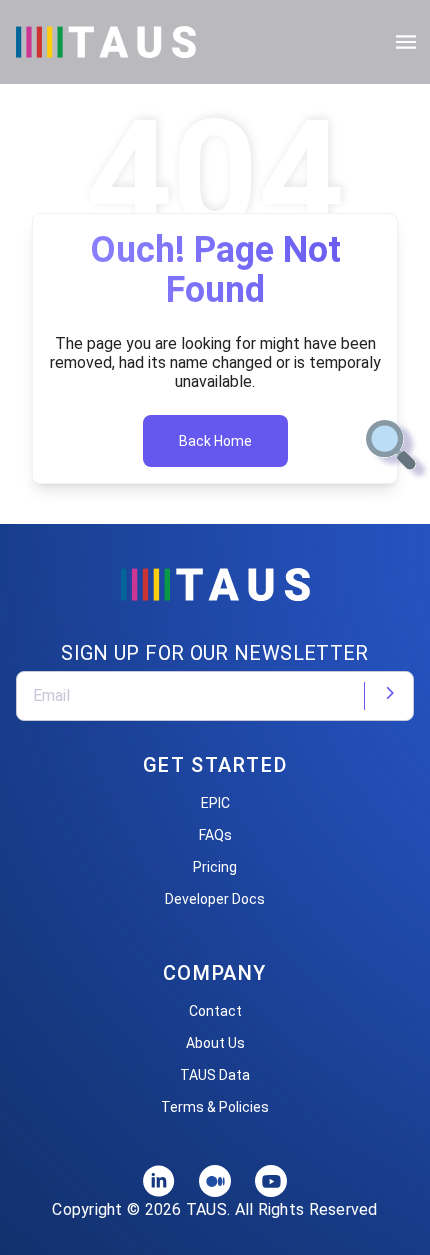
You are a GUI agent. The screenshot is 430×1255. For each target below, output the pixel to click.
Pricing (215, 867)
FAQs (215, 835)
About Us (215, 1043)
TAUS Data (215, 1075)
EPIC (215, 803)
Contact (215, 1011)
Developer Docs (215, 899)
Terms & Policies (215, 1107)
